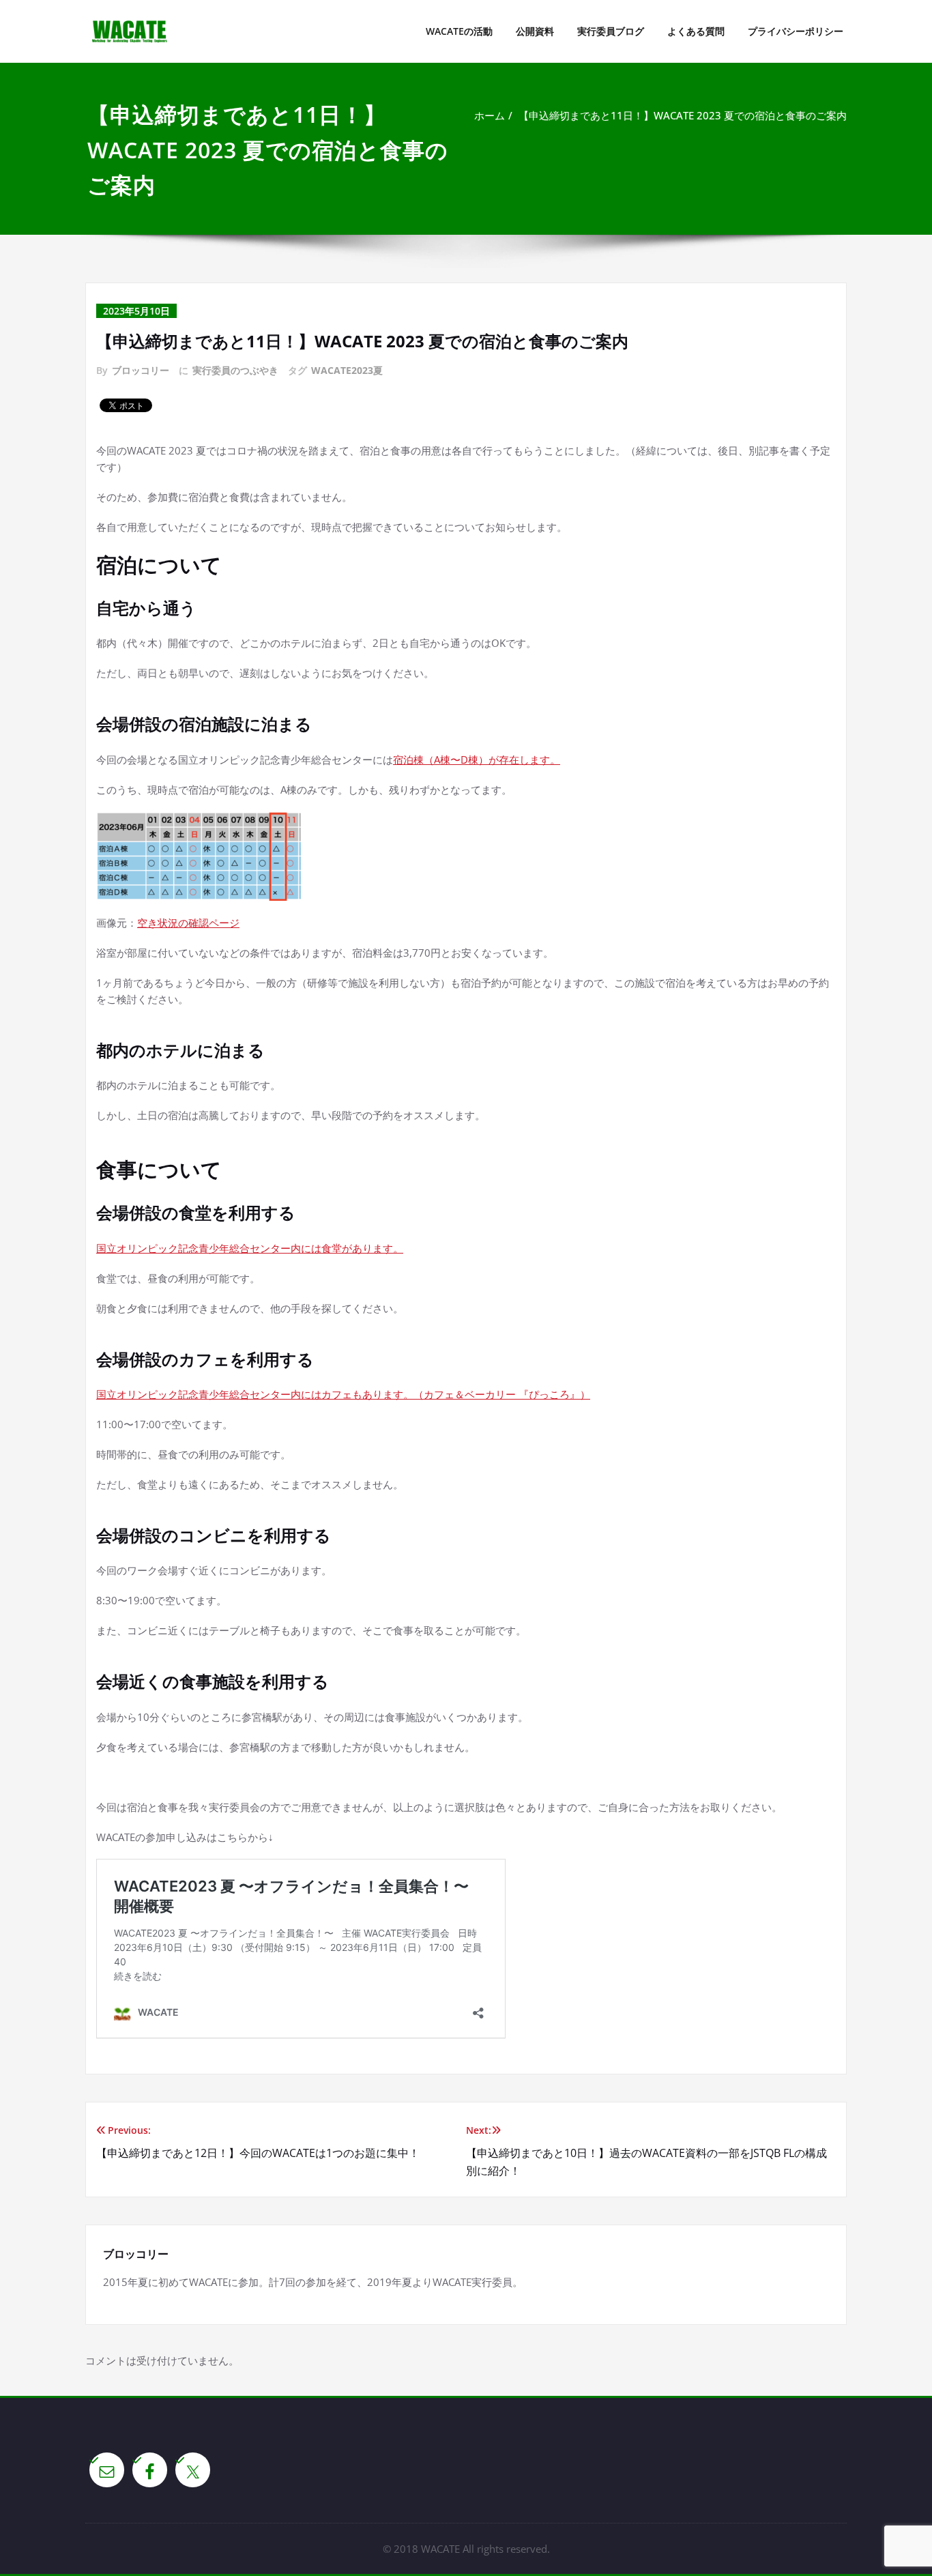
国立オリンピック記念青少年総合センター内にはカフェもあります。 (255, 1394)
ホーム (490, 115)
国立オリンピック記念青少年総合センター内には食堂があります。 (250, 1248)
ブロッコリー (141, 370)
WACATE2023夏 (347, 370)
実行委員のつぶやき (235, 370)
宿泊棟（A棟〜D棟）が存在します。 (477, 759)
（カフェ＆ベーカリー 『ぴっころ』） (502, 1394)
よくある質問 (696, 31)
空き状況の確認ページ (188, 923)
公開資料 (535, 31)
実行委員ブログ (611, 31)
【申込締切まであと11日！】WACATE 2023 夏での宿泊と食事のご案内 (683, 115)
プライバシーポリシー (796, 31)
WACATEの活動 (459, 31)
